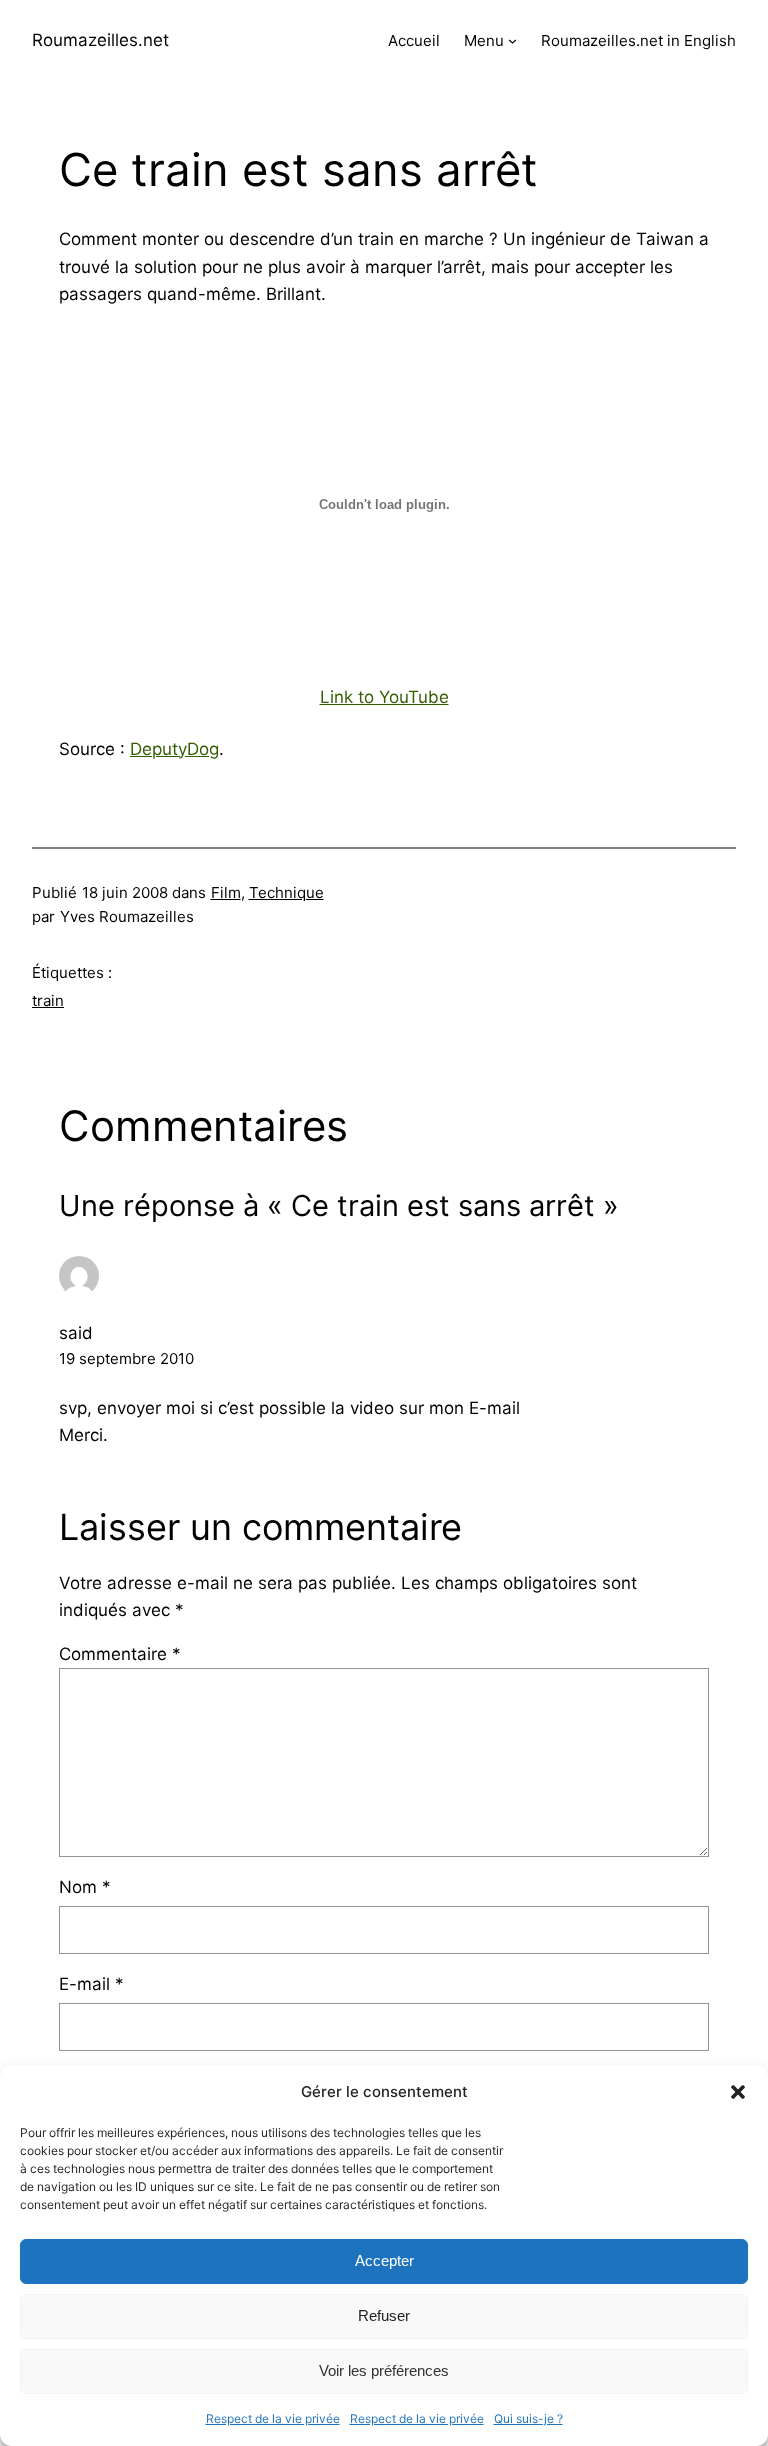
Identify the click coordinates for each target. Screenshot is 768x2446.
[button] (738, 2092)
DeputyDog (174, 749)
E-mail (91, 1984)
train (48, 1000)
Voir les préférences (384, 2370)
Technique (286, 892)
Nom (85, 1887)
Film (226, 892)
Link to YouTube (384, 697)
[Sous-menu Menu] (512, 40)
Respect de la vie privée (273, 2418)
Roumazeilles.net (100, 40)
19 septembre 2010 (126, 1358)
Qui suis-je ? (528, 2418)
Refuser (384, 2315)
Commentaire (120, 1654)
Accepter (384, 2260)
